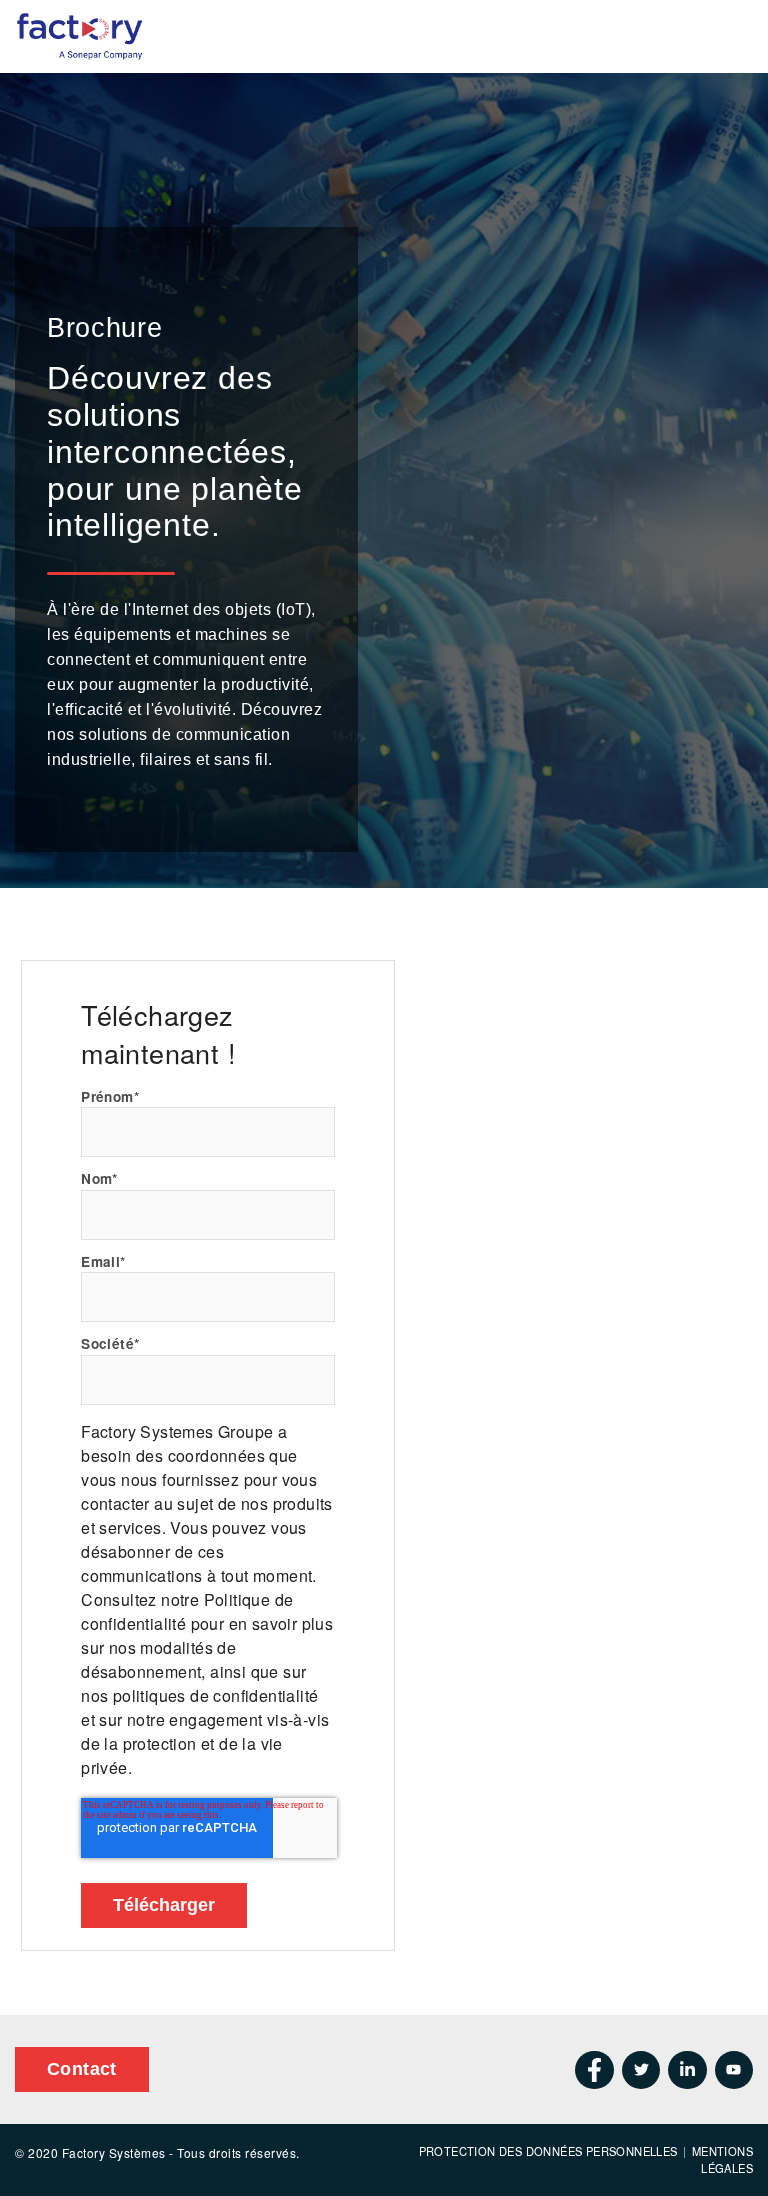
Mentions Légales (722, 2159)
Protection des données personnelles (548, 2151)
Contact (82, 2069)
